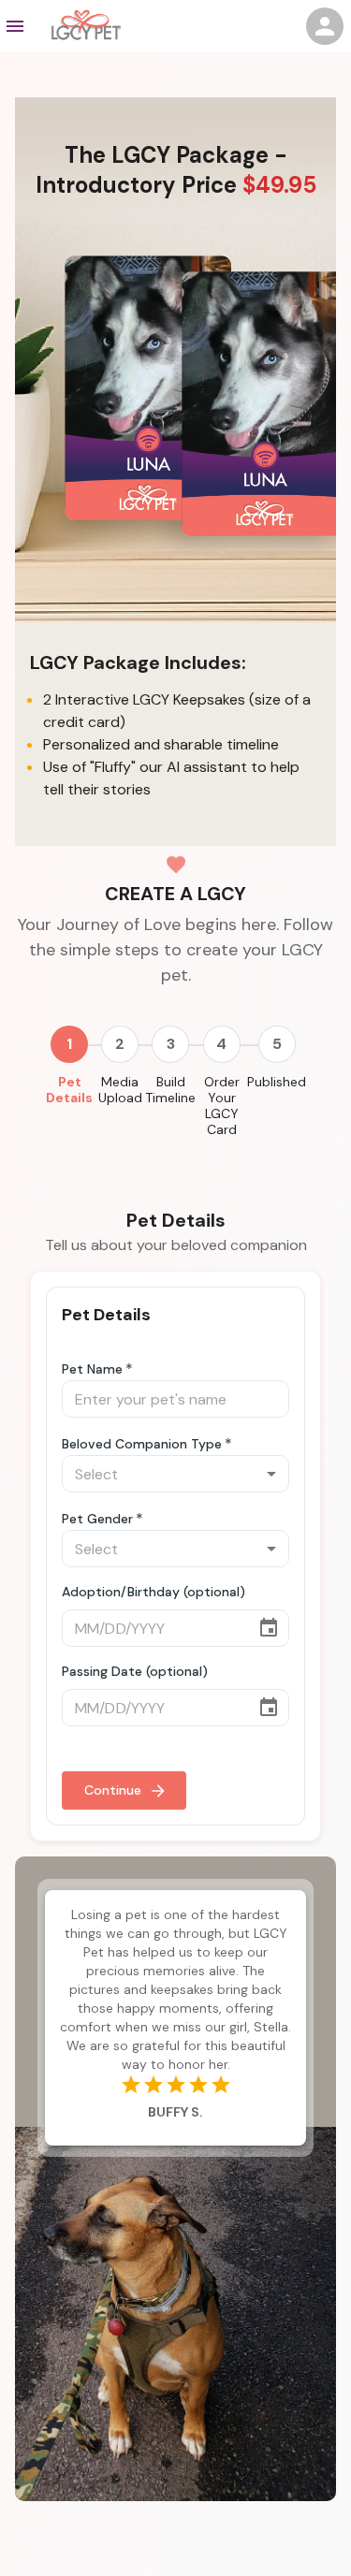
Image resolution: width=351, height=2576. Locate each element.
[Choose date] (269, 1628)
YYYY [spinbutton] (148, 1629)
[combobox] (175, 1474)
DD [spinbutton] (115, 1629)
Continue (113, 1790)
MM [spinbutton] (87, 1629)
